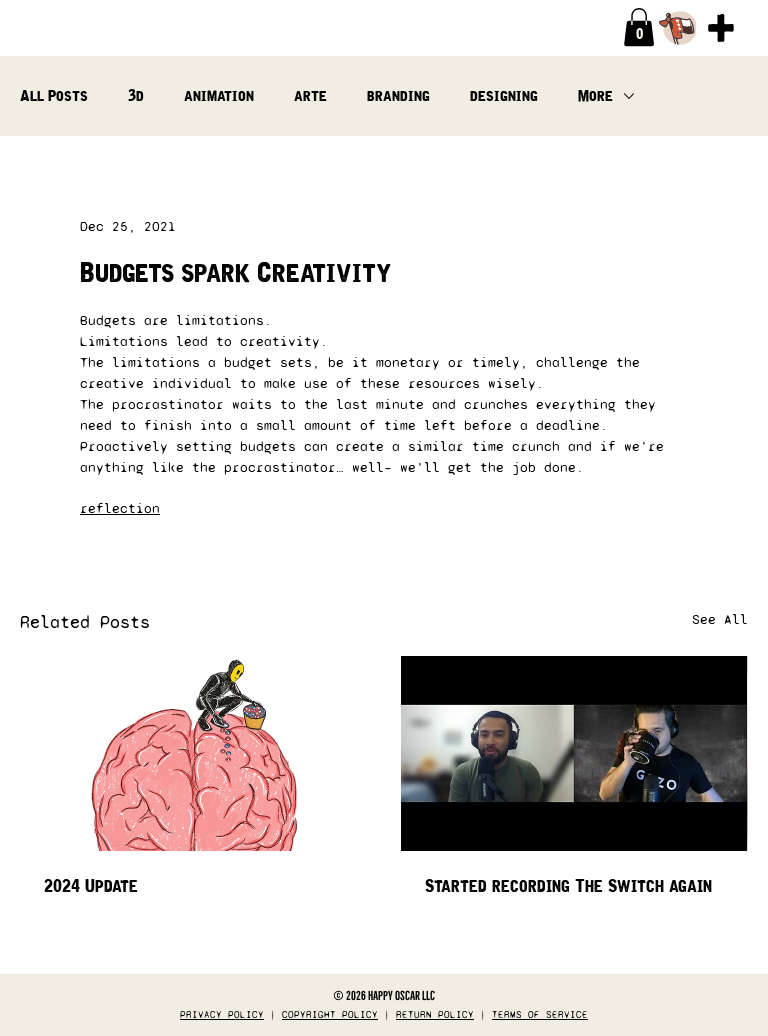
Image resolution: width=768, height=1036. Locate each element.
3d (136, 95)
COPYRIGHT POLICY (330, 1015)
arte (310, 95)
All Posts (54, 95)
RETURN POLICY (435, 1015)
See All (720, 619)
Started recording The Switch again (568, 886)
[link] (639, 27)
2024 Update (91, 886)
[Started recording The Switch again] (574, 753)
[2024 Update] (193, 753)
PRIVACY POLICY (222, 1015)
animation (219, 95)
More (595, 95)
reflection (120, 508)
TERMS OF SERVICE (540, 1015)
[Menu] (721, 28)
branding (398, 95)
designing (504, 95)
